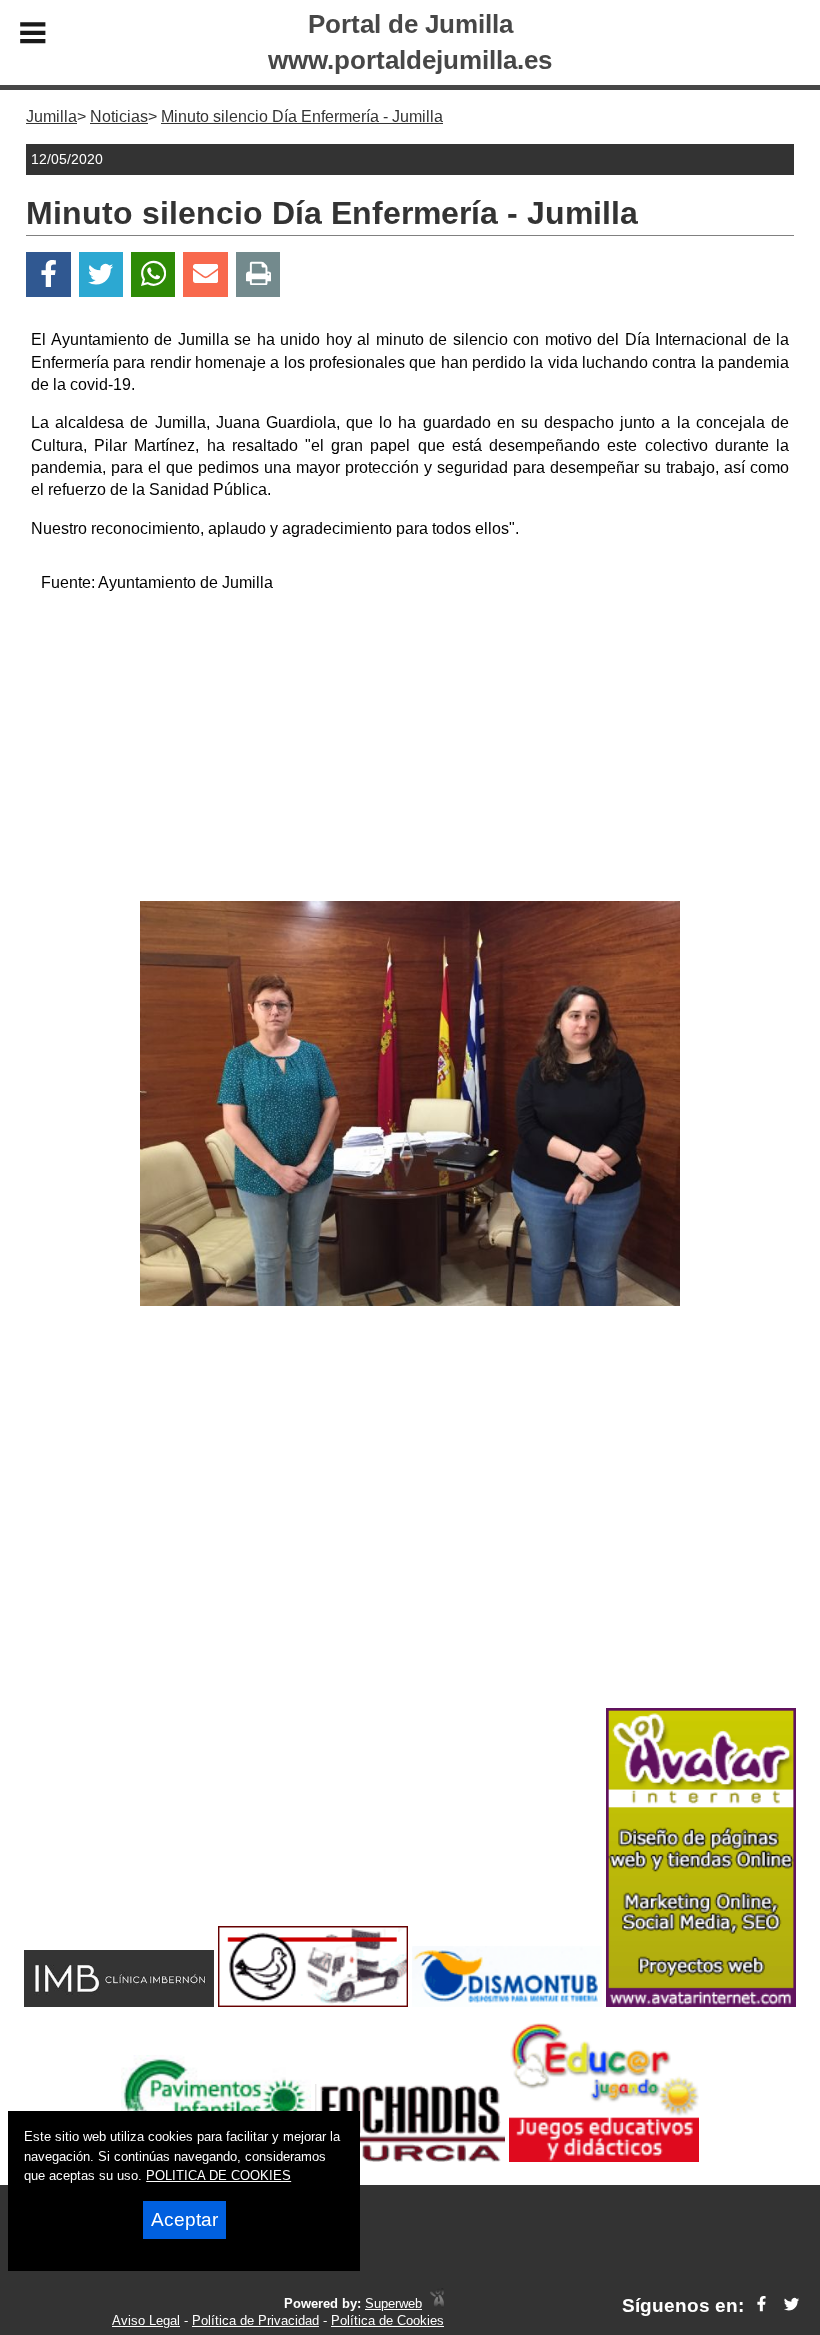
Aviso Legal (146, 2320)
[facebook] (761, 2305)
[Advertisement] (410, 751)
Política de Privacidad (255, 2320)
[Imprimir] (258, 274)
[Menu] (33, 36)
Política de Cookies (387, 2320)
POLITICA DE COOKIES (218, 2175)
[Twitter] (101, 274)
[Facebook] (48, 274)
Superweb (393, 2303)
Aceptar (184, 2219)
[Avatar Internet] (701, 2001)
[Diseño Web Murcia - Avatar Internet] (437, 2303)
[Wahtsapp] (153, 274)
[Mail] (205, 274)
